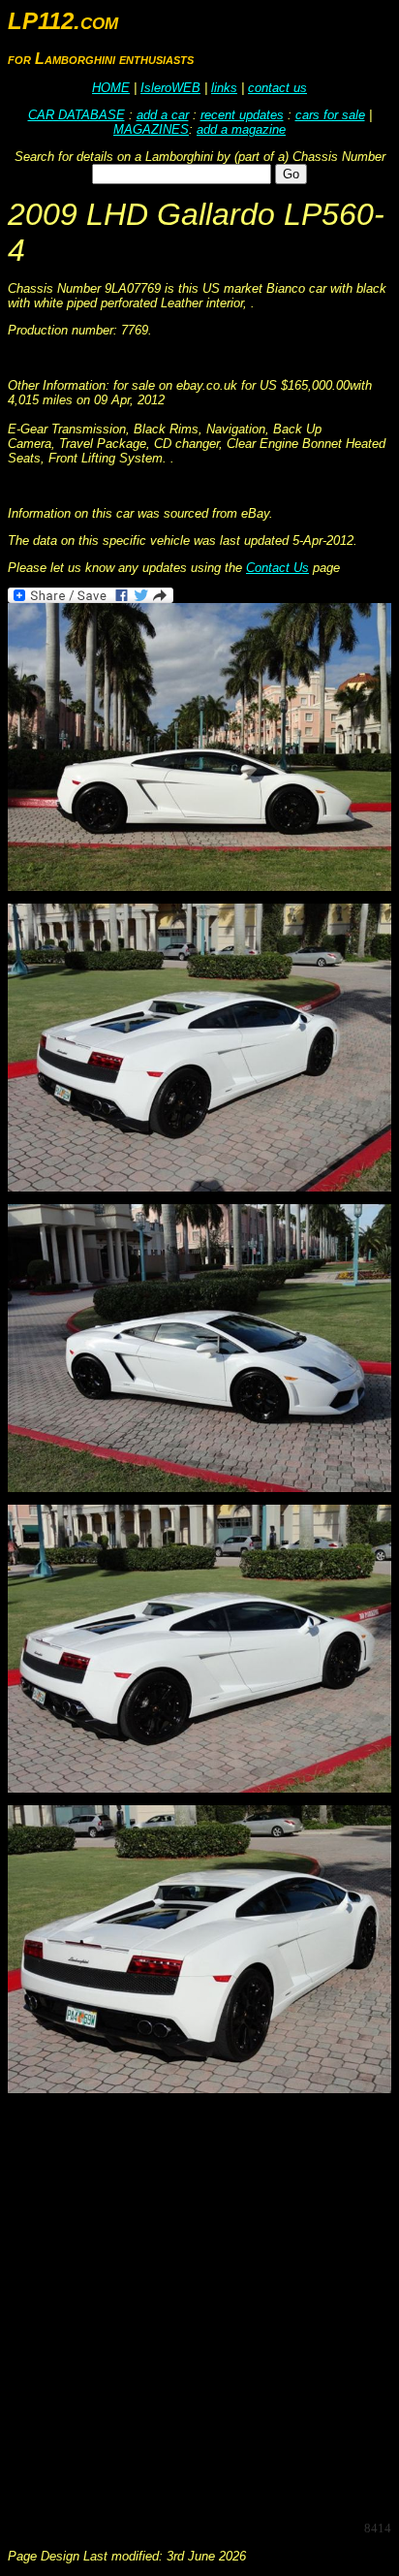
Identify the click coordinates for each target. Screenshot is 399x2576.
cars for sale (330, 115)
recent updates (242, 115)
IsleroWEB (170, 88)
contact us (277, 88)
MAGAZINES (151, 129)
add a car (163, 115)
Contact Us (277, 568)
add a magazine (241, 129)
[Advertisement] (199, 2306)
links (224, 88)
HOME (111, 88)
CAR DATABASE (77, 115)
